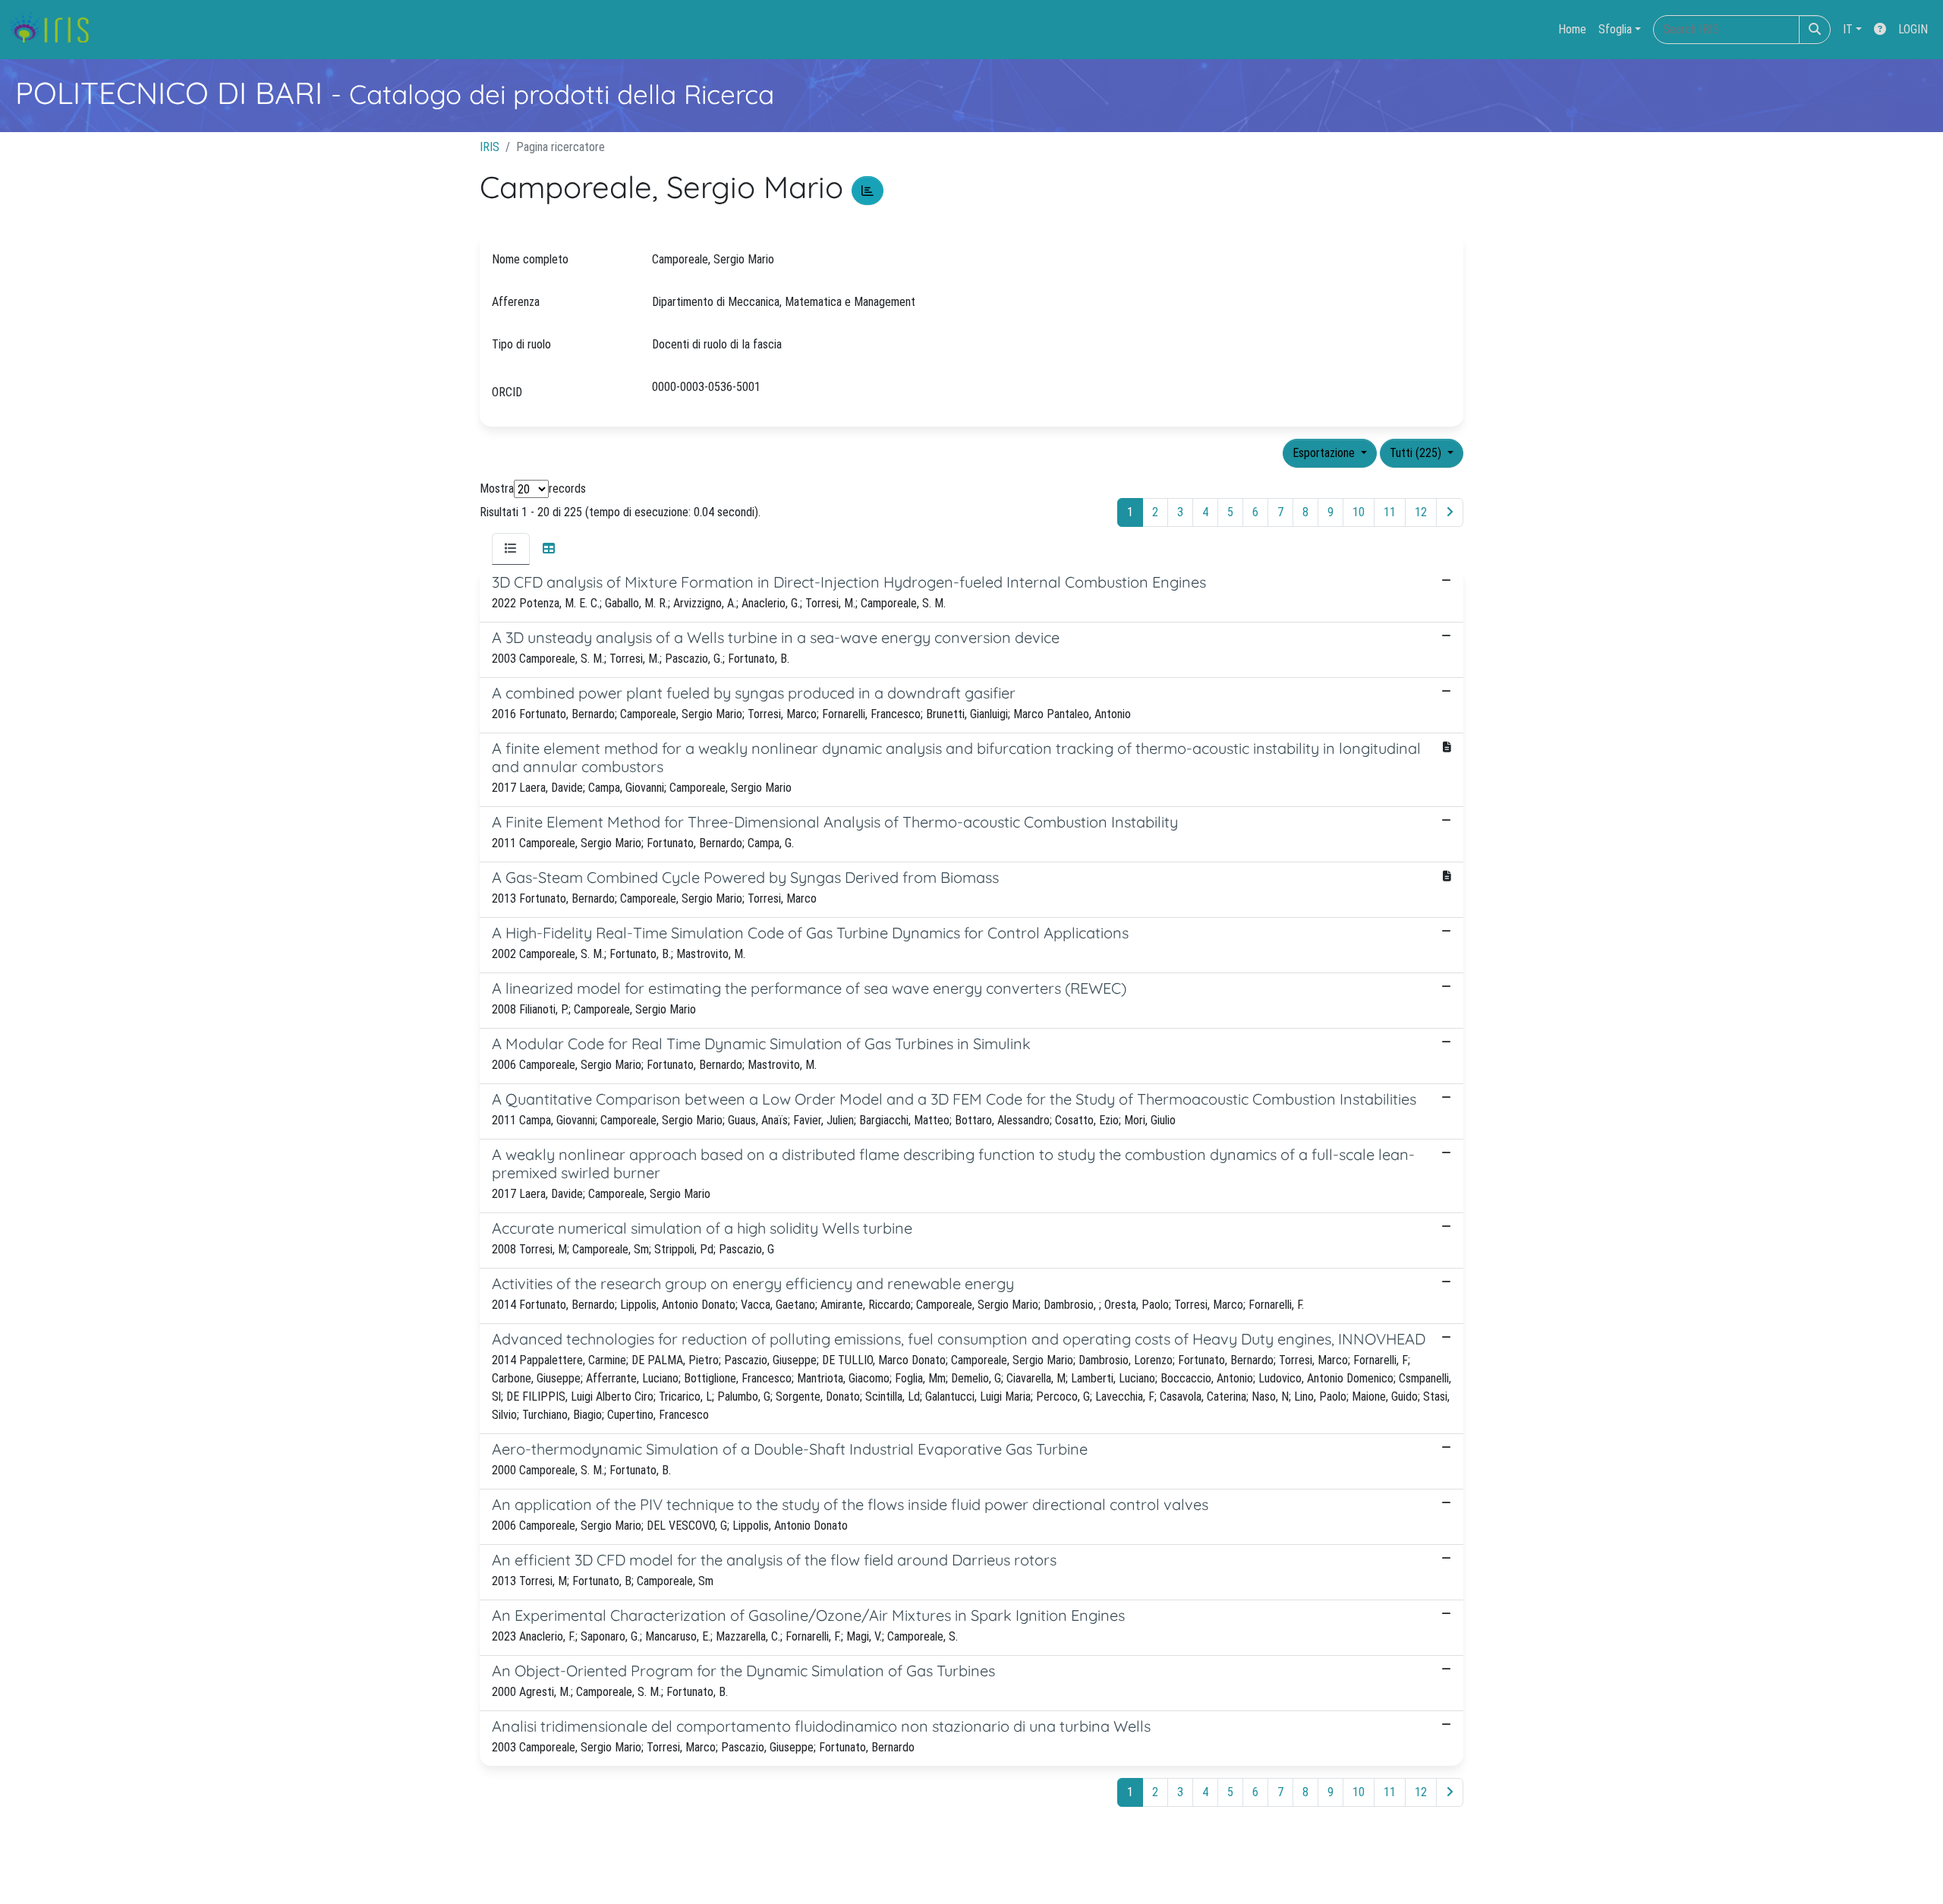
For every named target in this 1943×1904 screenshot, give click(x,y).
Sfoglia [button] (1615, 29)
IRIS (490, 147)
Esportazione (1325, 453)
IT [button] (1848, 29)
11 (1390, 512)
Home (1572, 29)
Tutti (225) (1417, 453)
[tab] (511, 549)
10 (1359, 512)
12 (1421, 512)
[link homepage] (55, 30)
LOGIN (1913, 29)
